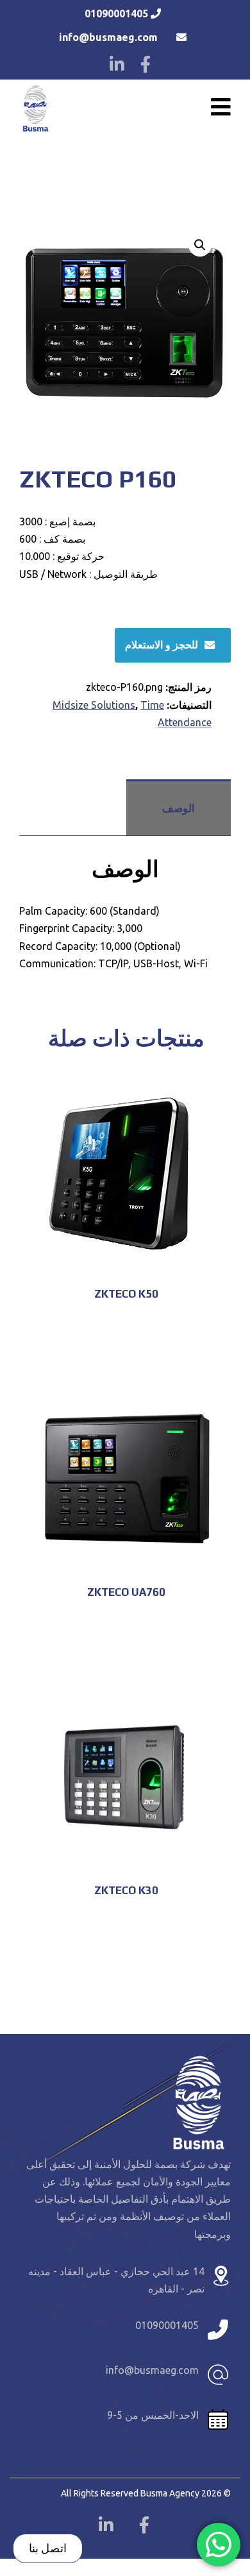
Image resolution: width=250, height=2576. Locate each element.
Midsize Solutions (94, 705)
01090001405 (116, 13)
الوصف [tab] (179, 808)
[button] (200, 245)
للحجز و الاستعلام (162, 644)
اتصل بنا (48, 2548)
